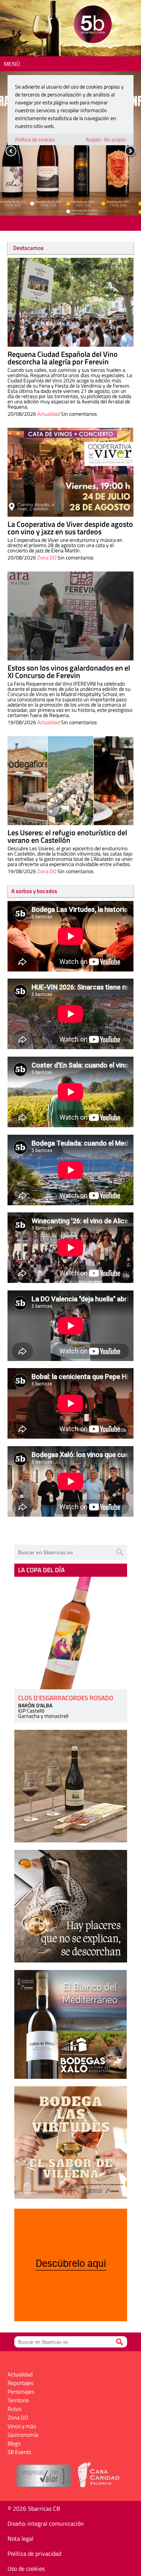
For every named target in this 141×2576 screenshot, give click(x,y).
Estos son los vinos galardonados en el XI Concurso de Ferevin (69, 671)
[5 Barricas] (93, 25)
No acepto (115, 139)
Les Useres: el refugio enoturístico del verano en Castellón (67, 836)
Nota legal (20, 2538)
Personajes (21, 2392)
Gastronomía (23, 2435)
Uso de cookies (26, 2568)
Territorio (18, 2400)
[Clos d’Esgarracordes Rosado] (71, 1633)
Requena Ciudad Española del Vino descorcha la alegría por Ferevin (63, 358)
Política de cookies (35, 139)
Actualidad (49, 414)
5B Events (19, 2452)
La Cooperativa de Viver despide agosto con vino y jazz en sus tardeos (70, 528)
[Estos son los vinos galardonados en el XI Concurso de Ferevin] (70, 616)
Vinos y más (22, 2426)
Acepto (93, 139)
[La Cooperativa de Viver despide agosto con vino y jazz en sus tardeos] (70, 472)
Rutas (14, 2409)
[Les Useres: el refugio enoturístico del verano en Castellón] (70, 781)
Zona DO (47, 557)
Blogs (14, 2443)
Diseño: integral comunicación (46, 2523)
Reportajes (20, 2383)
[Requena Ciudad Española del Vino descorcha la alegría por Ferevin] (70, 302)
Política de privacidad (34, 2553)
